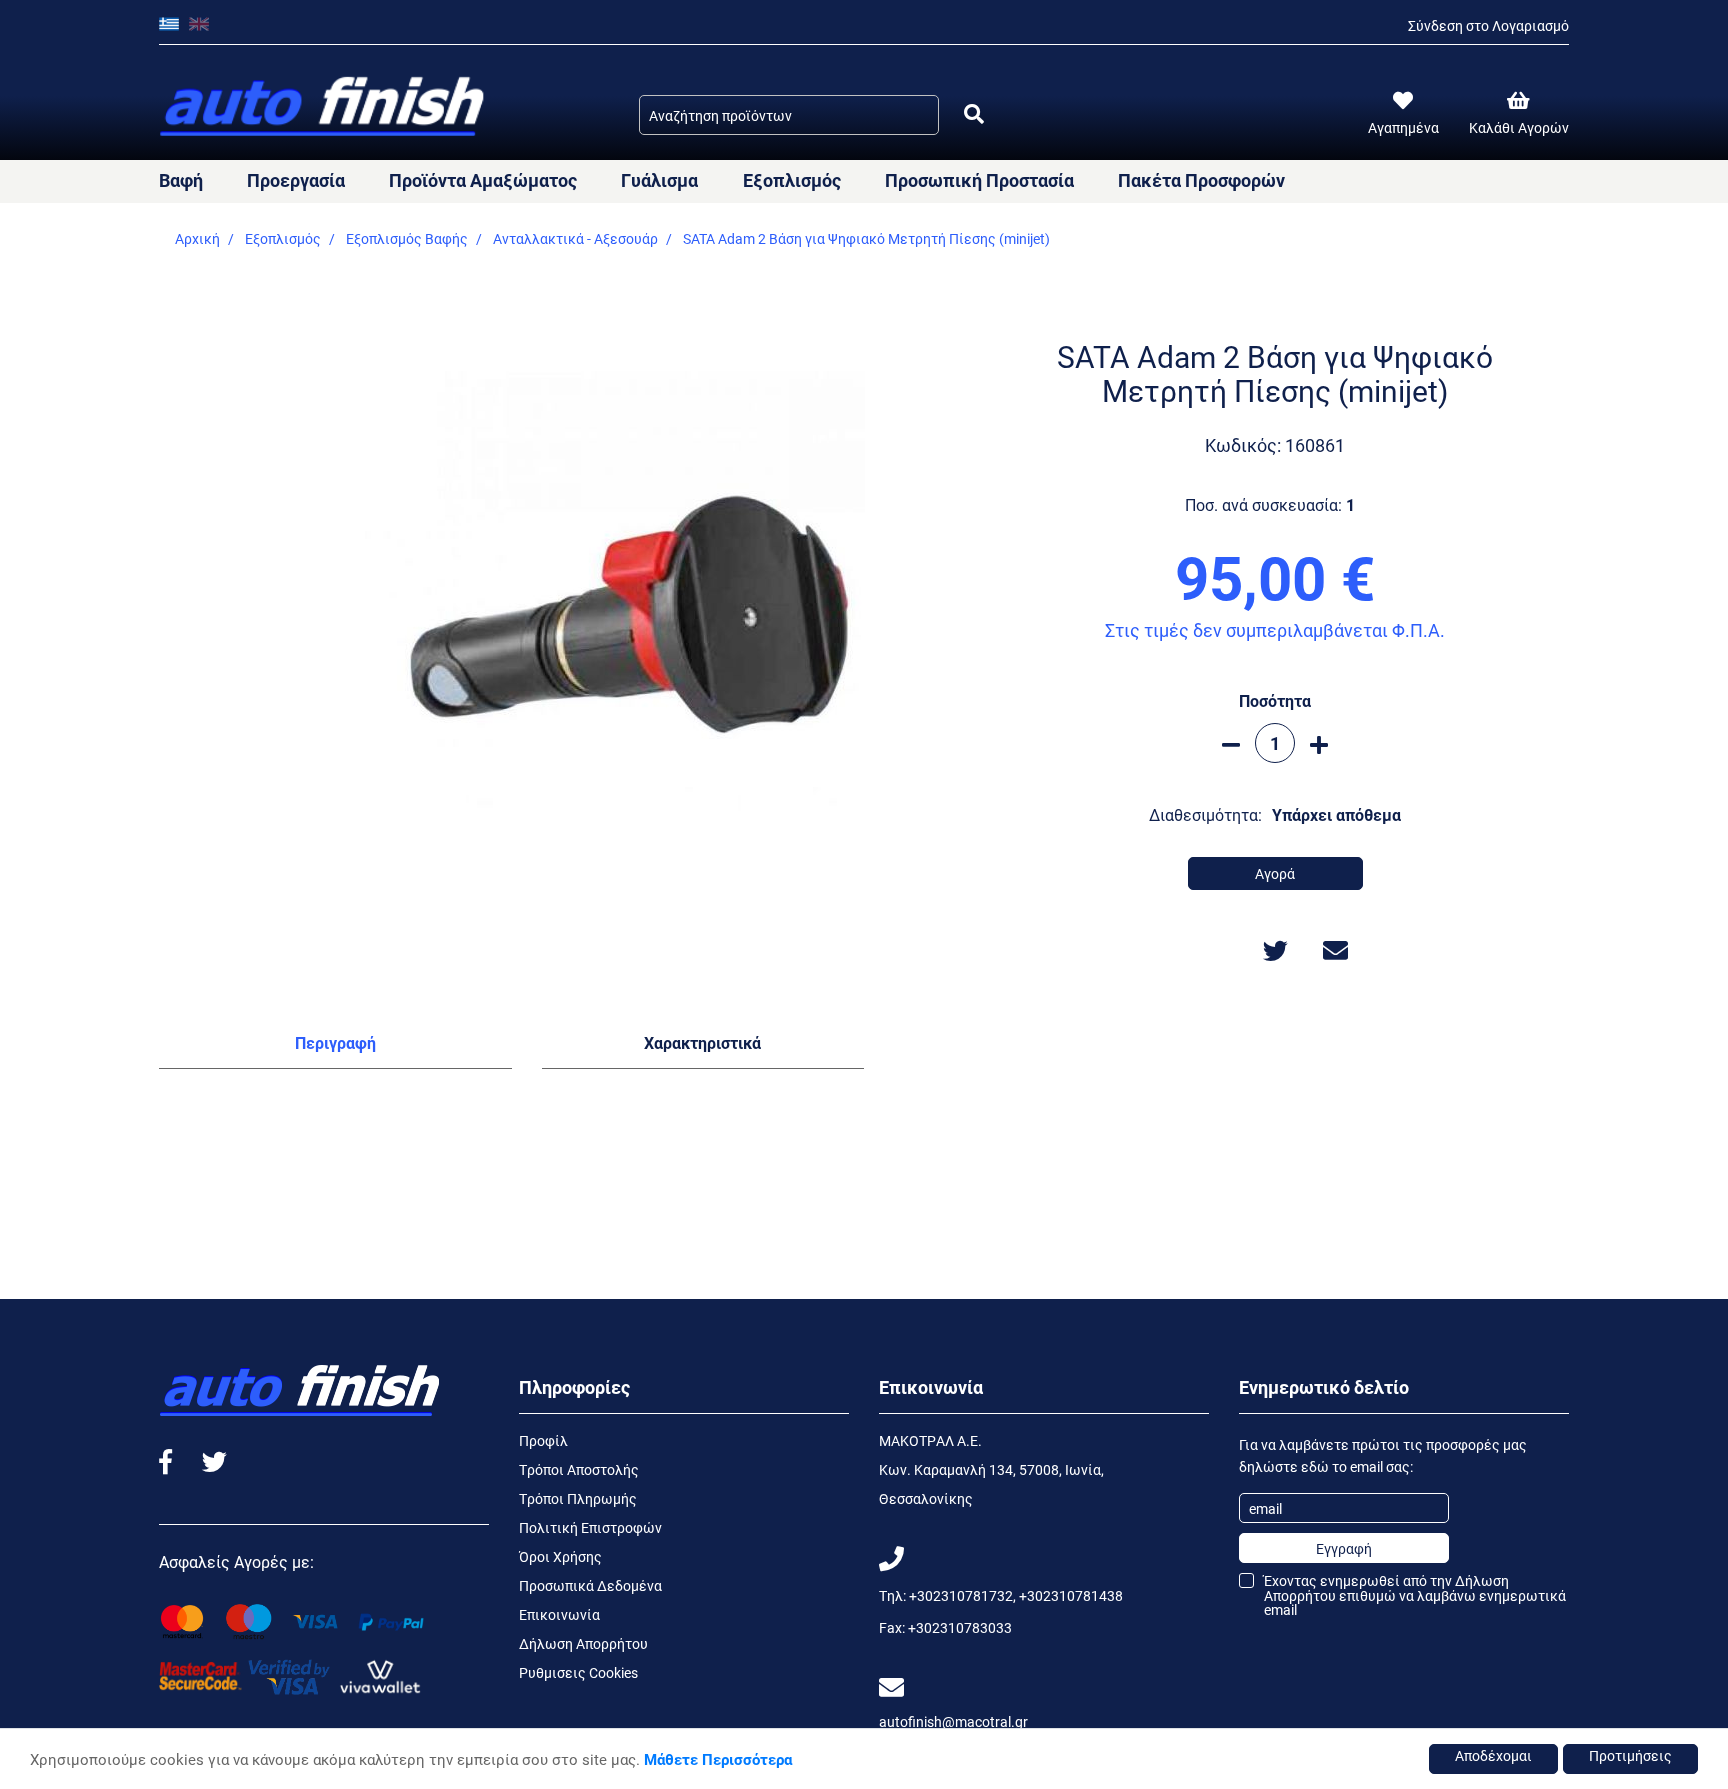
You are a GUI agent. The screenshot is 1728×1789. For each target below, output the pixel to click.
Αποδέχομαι (1493, 1755)
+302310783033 (960, 1627)
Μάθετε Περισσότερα (718, 1759)
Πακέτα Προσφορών (1201, 180)
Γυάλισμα (659, 180)
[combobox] (789, 115)
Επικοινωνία (559, 1614)
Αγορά (1275, 873)
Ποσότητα (1275, 700)
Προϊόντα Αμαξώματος (483, 180)
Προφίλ (543, 1440)
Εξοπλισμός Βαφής (407, 238)
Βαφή (181, 180)
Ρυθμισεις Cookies (578, 1672)
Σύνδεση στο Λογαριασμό (1488, 25)
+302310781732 (961, 1595)
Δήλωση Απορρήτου (583, 1643)
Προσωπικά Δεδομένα (590, 1585)
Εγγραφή (1344, 1548)
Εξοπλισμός (792, 180)
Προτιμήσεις (1630, 1755)
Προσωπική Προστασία (979, 180)
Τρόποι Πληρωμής (578, 1498)
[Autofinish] (324, 107)
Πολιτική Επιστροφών (590, 1527)
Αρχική (197, 238)
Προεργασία (296, 180)
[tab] (335, 1047)
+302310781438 (1071, 1595)
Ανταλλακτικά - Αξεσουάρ (575, 238)
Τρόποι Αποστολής (579, 1469)
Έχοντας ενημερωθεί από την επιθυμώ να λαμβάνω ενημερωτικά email (1415, 1595)
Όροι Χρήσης (560, 1556)
